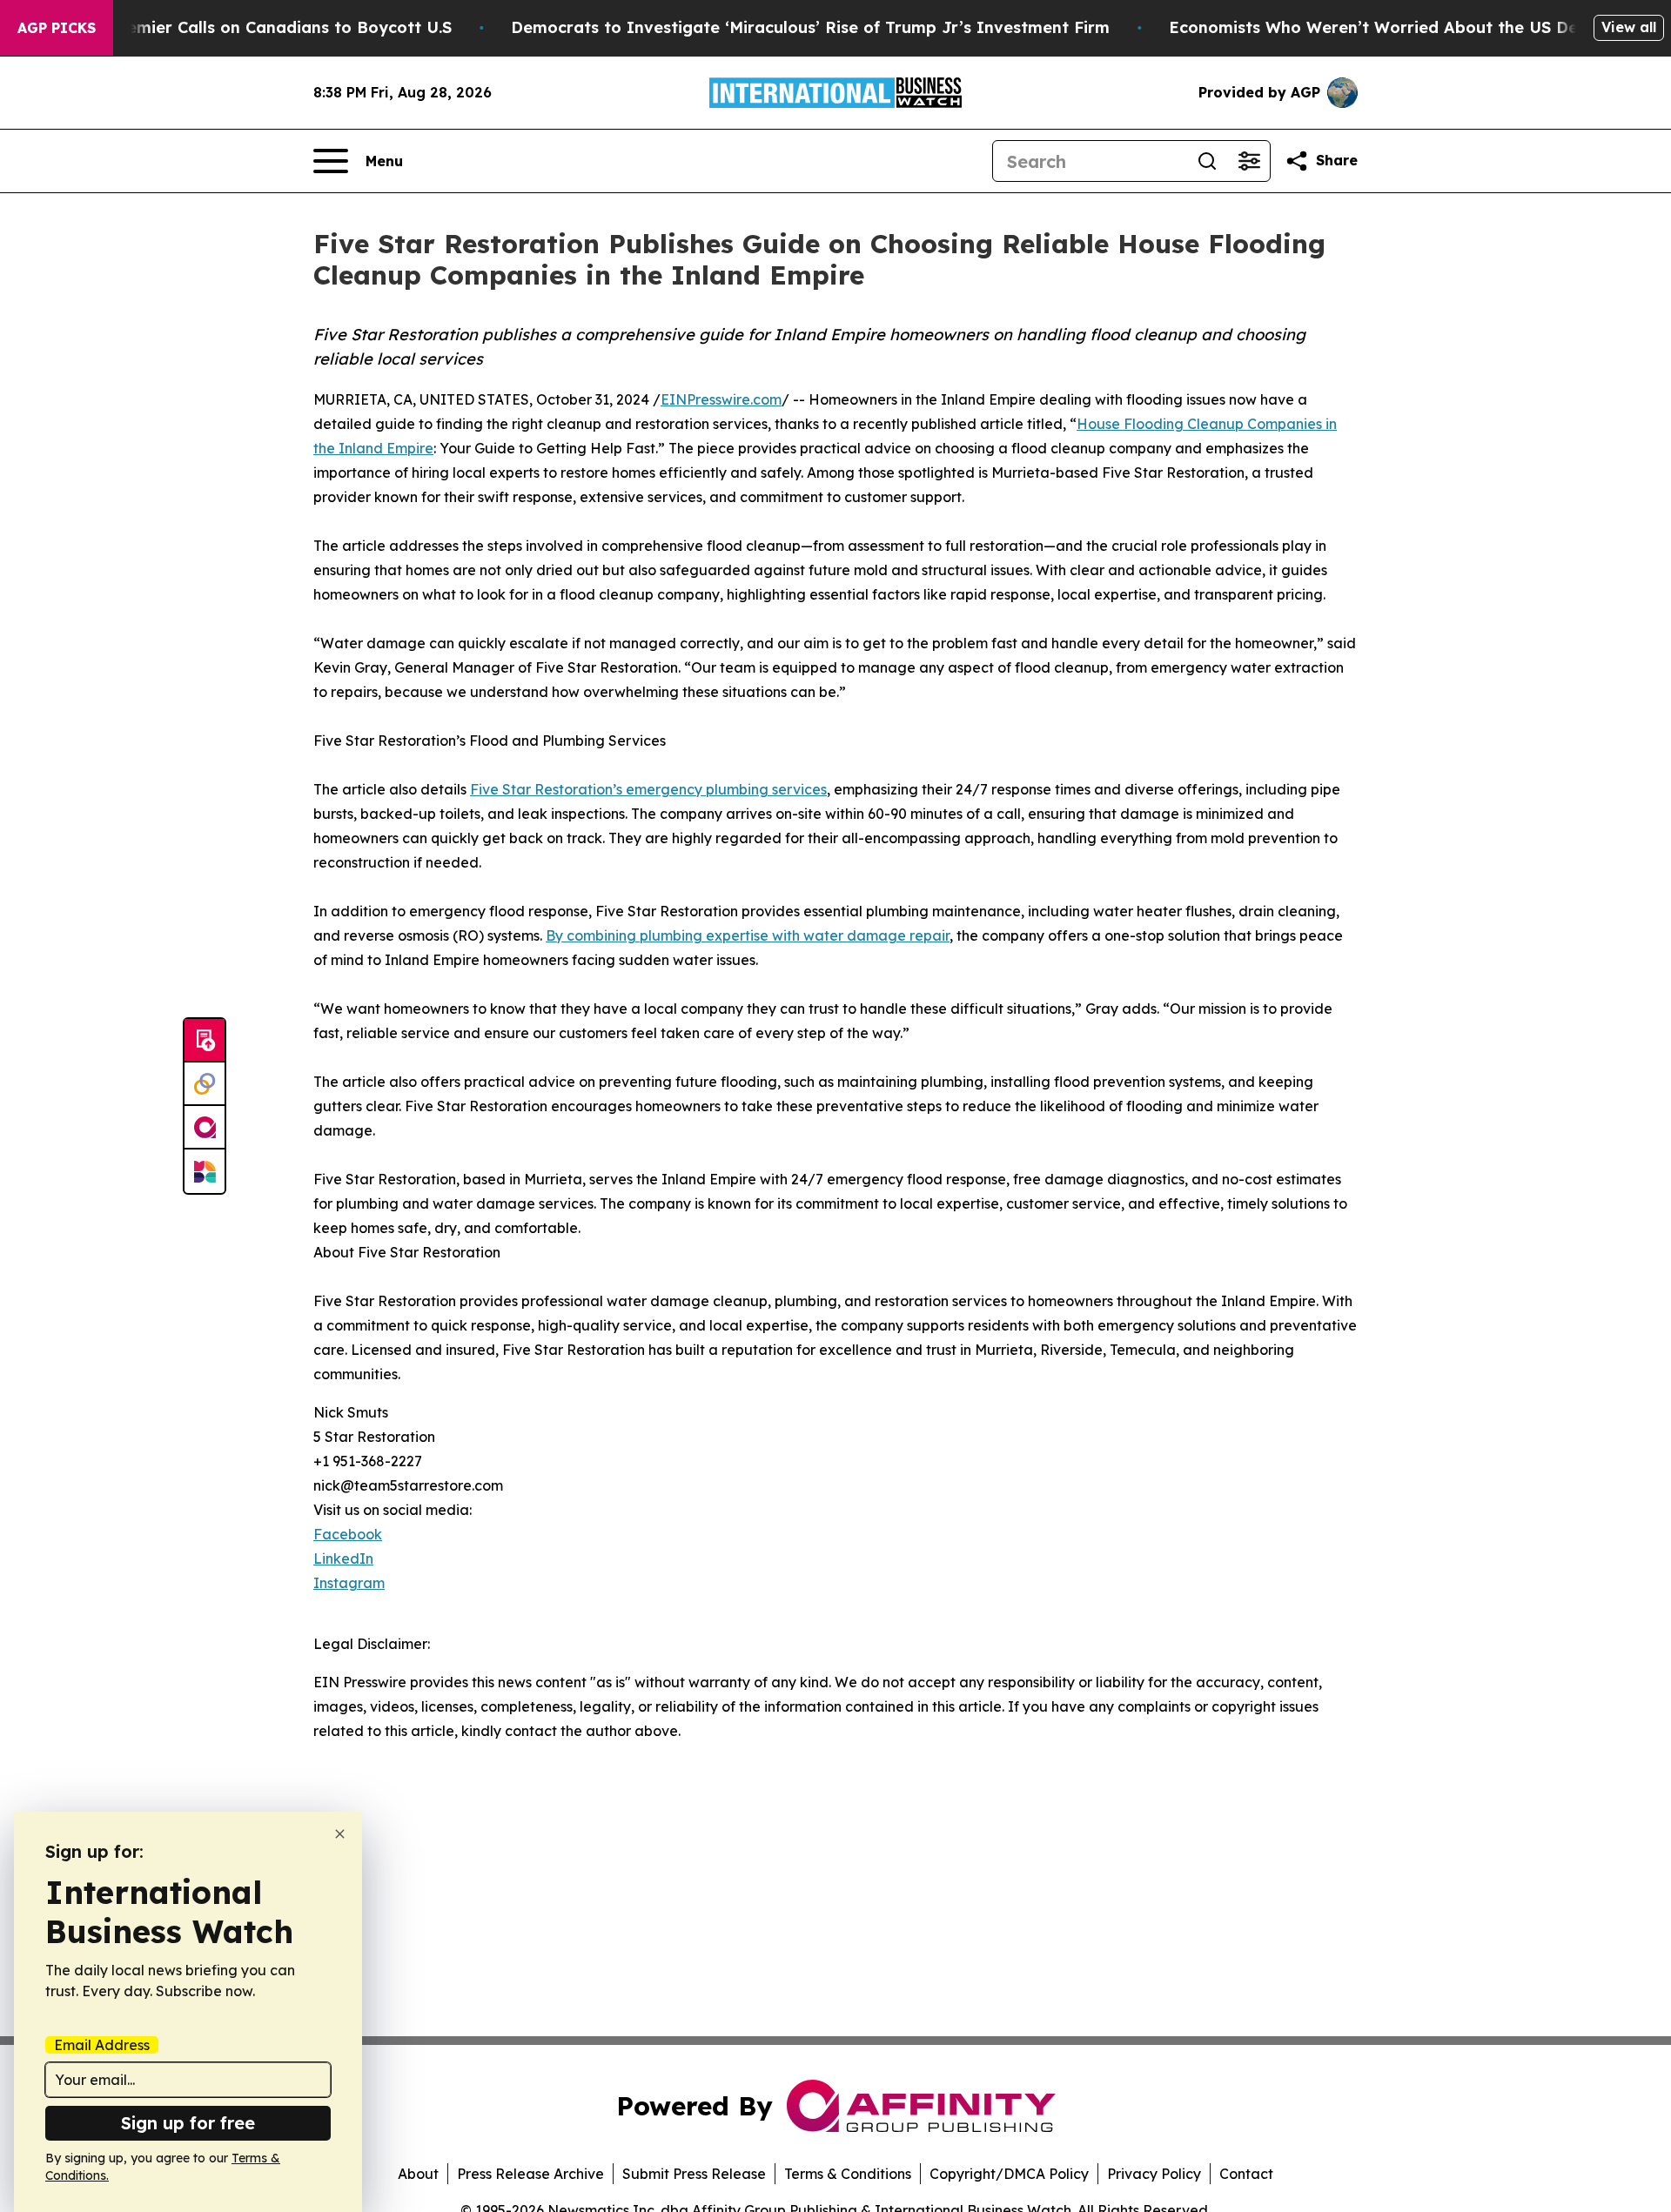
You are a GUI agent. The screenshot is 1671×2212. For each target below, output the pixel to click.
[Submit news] (205, 1041)
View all (1629, 27)
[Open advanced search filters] (1249, 161)
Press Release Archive (530, 2174)
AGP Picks (57, 28)
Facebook (348, 1534)
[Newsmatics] (205, 1171)
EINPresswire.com (721, 399)
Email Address (102, 2045)
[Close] (340, 1834)
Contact (1246, 2174)
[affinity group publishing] (205, 1128)
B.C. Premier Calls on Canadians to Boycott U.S (264, 27)
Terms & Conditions (848, 2174)
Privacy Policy (1154, 2174)
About (418, 2174)
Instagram (349, 1583)
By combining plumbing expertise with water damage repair (748, 935)
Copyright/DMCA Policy (1009, 2174)
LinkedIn (343, 1558)
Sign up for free (188, 2123)
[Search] (1207, 161)
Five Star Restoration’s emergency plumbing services (648, 789)
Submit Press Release (694, 2174)
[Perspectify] (205, 1084)
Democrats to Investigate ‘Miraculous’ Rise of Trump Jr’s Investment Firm (810, 27)
